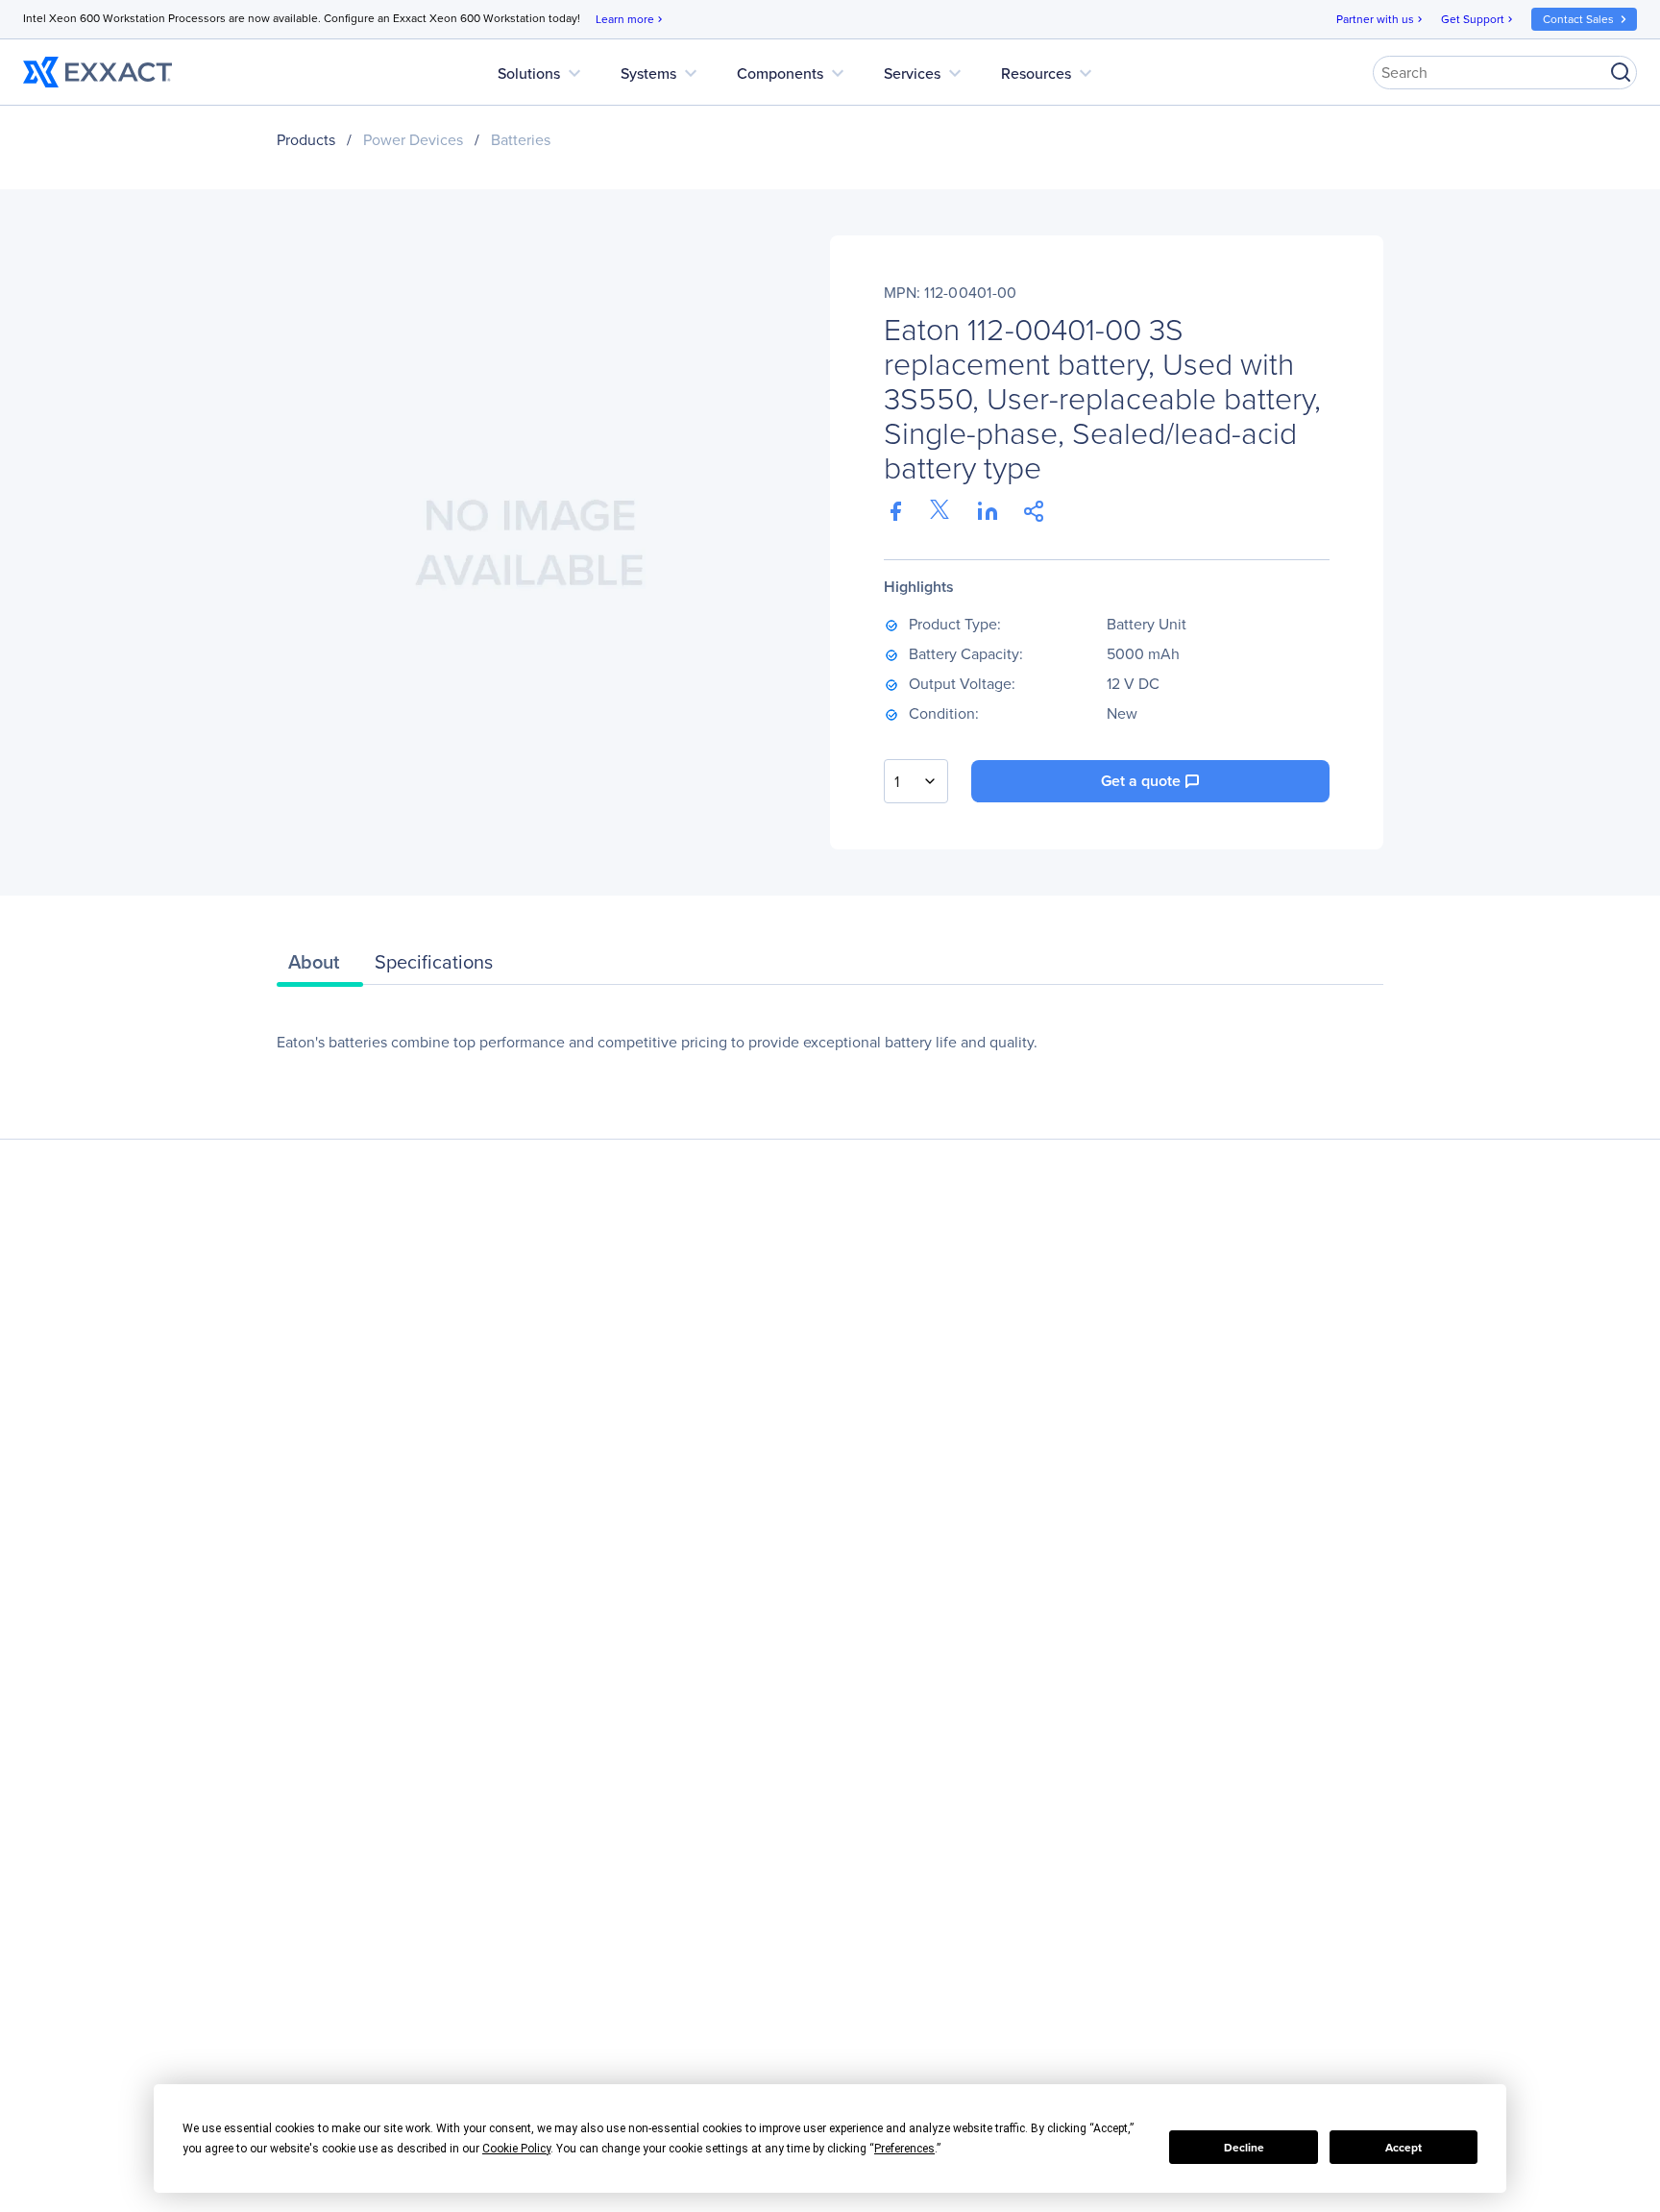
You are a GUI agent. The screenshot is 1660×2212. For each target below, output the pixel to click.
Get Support (1478, 19)
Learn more (631, 19)
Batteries (521, 140)
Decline (1244, 2148)
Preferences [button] (904, 2149)
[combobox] (916, 781)
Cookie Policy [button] (516, 2149)
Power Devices (413, 140)
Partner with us (1381, 19)
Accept (1404, 2148)
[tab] (320, 967)
